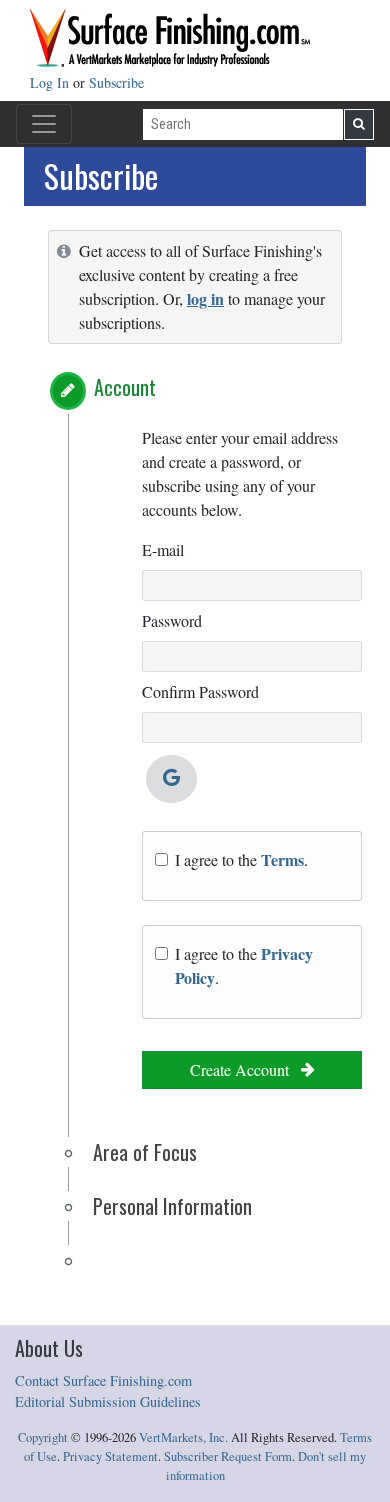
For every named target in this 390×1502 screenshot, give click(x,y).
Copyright (43, 1437)
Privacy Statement (110, 1456)
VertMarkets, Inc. (183, 1437)
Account (125, 387)
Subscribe (116, 82)
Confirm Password (200, 691)
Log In (51, 82)
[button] (68, 391)
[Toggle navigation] (44, 124)
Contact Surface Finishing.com (103, 1380)
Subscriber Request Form (228, 1456)
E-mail (163, 549)
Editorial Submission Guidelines (108, 1401)
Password (172, 620)
